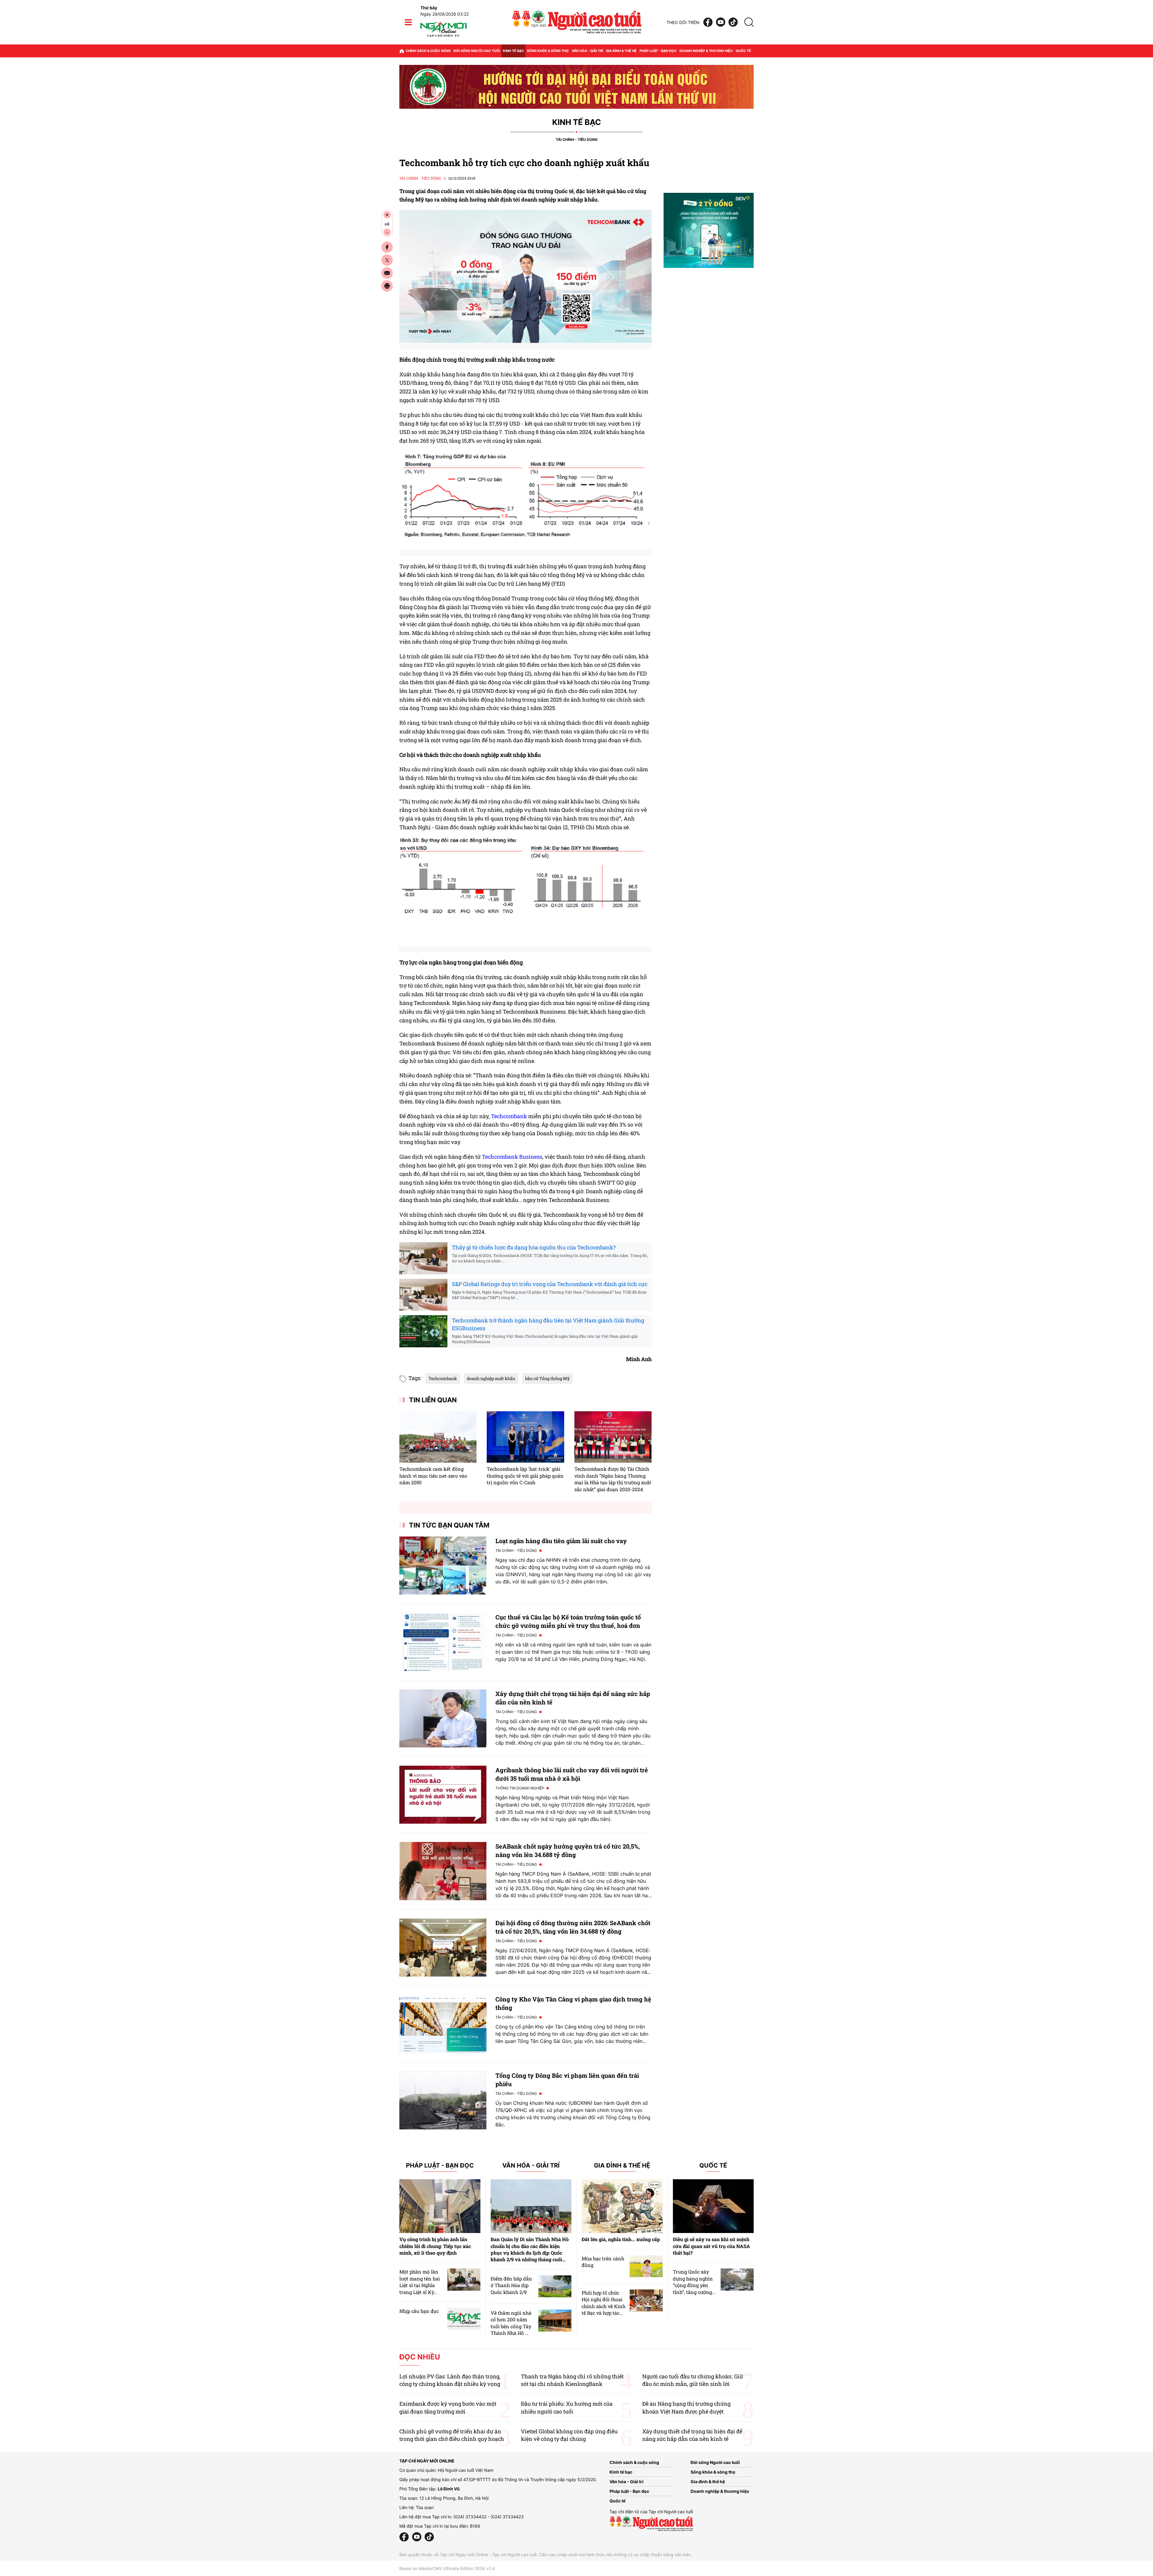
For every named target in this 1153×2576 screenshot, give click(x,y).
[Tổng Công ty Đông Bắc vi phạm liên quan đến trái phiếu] (443, 2100)
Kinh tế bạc (513, 51)
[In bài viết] (387, 286)
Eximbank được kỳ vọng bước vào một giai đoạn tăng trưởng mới (448, 2407)
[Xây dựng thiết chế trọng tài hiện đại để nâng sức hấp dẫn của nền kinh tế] (443, 1718)
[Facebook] (708, 22)
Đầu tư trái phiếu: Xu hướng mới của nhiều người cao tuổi (567, 2407)
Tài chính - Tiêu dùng (577, 140)
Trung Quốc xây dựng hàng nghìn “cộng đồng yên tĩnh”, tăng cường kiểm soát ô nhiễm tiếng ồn (694, 2288)
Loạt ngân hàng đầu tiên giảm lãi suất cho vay (561, 1541)
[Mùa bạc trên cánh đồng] (646, 2266)
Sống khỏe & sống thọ (548, 51)
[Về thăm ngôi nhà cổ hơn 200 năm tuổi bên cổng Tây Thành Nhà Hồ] (555, 2321)
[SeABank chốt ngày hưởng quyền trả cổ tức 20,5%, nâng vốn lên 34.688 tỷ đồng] (443, 1871)
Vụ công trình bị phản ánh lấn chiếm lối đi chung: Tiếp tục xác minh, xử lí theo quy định (435, 2246)
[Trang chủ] (402, 51)
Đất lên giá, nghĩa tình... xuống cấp (621, 2239)
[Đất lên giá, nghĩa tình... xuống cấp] (622, 2206)
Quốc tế (743, 51)
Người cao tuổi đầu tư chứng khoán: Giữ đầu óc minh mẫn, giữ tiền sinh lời (693, 2380)
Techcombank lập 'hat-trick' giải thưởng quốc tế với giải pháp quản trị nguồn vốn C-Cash (525, 1476)
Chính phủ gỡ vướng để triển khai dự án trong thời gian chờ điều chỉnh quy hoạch (452, 2435)
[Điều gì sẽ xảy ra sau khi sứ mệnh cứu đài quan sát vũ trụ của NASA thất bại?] (713, 2206)
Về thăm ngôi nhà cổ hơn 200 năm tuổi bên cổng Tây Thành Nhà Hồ (511, 2323)
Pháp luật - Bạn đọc (658, 51)
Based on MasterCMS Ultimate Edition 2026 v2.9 (447, 2568)
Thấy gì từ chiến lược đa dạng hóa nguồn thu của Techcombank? (534, 1247)
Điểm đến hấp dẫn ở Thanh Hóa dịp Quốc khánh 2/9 (511, 2285)
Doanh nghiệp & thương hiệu (706, 51)
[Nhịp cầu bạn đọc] (464, 2319)
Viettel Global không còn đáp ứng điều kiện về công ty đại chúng (569, 2435)
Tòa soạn (425, 2507)
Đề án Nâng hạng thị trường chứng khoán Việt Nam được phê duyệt (686, 2407)
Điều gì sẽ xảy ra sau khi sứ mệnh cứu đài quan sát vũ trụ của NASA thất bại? (711, 2246)
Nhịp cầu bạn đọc (419, 2311)
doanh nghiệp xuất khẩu (491, 1378)
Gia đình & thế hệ (621, 51)
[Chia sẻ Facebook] (387, 247)
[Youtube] (721, 22)
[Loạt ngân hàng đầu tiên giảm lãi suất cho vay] (443, 1566)
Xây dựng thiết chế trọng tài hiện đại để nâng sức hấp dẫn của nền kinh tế (692, 2435)
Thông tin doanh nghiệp (520, 1788)
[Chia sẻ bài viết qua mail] (387, 273)
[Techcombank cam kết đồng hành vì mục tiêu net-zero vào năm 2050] (438, 1437)
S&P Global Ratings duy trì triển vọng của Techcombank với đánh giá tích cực (550, 1284)
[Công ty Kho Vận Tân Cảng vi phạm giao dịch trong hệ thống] (443, 2024)
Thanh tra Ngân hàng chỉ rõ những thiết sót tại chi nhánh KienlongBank (572, 2380)
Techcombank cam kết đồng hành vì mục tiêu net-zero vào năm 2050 (433, 1476)
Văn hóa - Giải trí (587, 51)
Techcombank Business (512, 1157)
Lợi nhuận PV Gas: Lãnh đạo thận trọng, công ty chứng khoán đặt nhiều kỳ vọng (450, 2380)
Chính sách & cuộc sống (428, 51)
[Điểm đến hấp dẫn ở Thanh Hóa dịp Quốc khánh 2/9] (555, 2286)
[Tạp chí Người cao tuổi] (443, 37)
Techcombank (509, 1116)
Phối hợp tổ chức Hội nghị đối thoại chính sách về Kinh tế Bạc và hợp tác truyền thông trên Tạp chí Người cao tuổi (604, 2313)
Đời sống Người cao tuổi (477, 51)
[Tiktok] (733, 22)
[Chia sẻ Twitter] (387, 260)
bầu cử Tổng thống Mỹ (547, 1378)
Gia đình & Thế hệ (622, 2166)
